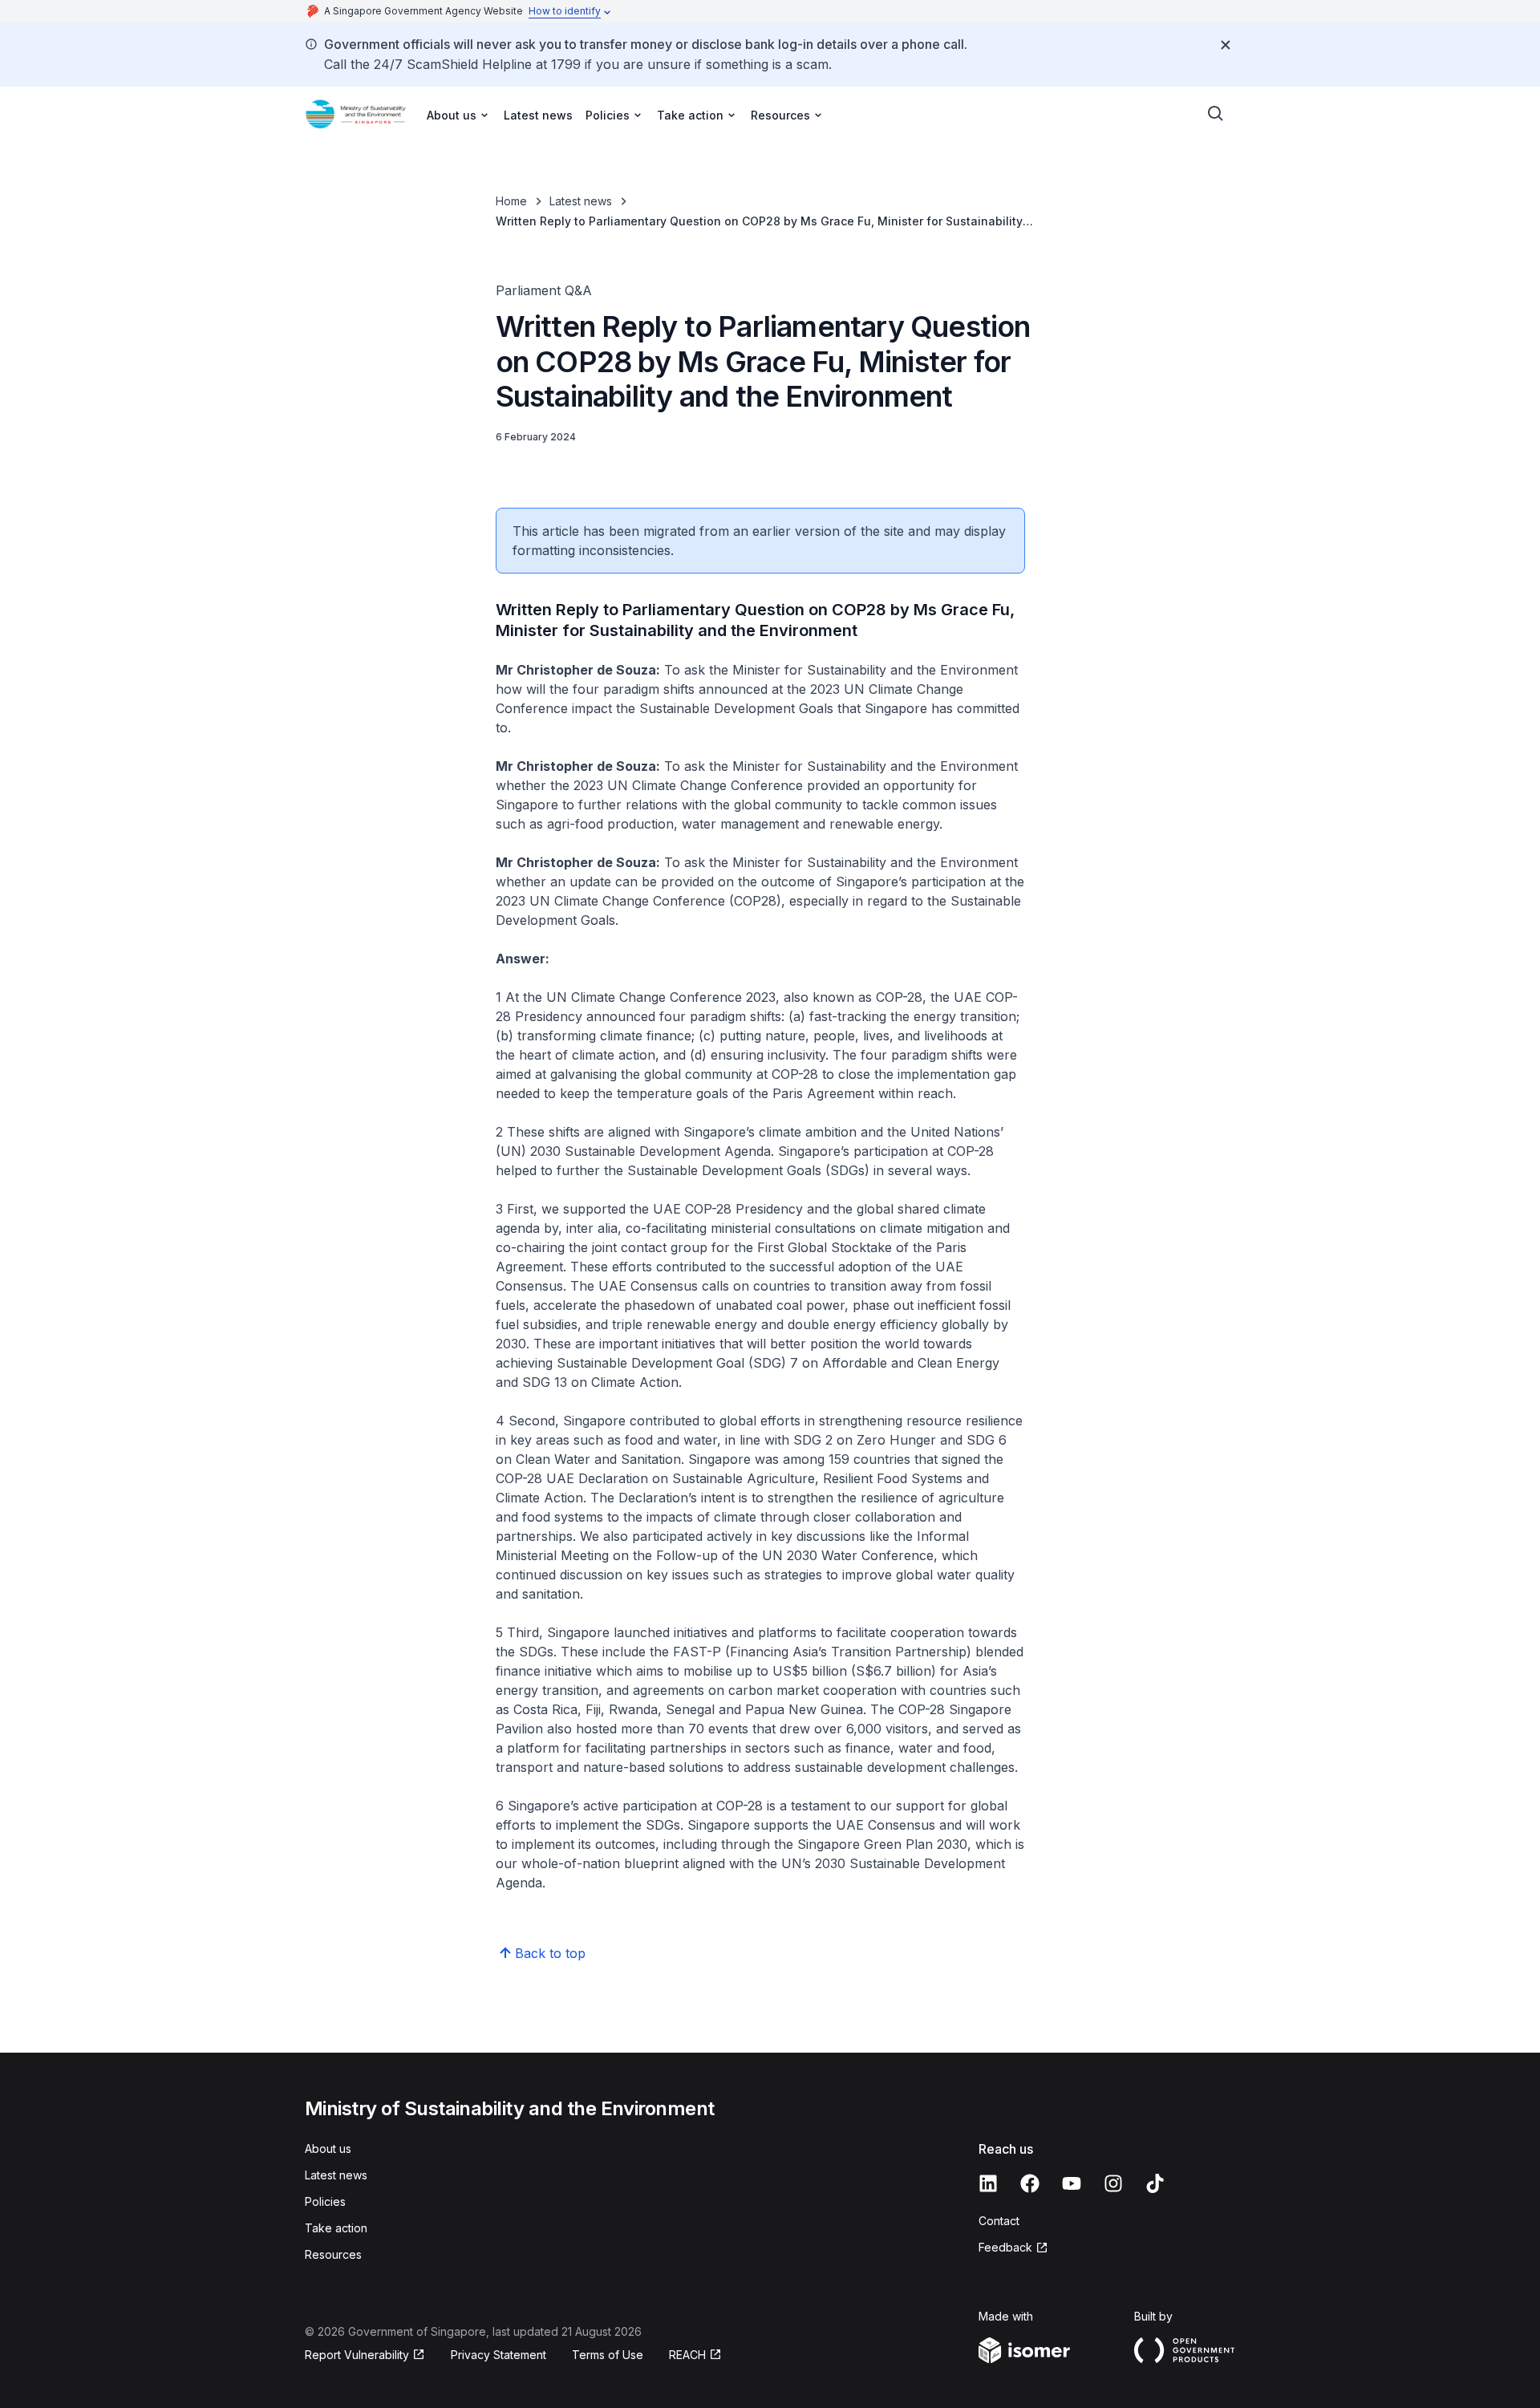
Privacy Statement (498, 2355)
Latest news (538, 115)
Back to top (550, 1953)
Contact (999, 2221)
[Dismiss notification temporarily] (1226, 45)
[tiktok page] (1155, 2183)
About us (328, 2149)
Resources (333, 2254)
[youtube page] (1072, 2183)
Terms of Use (608, 2355)
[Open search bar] (1216, 114)
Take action (336, 2228)
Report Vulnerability (357, 2355)
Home (511, 201)
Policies (325, 2201)
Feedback (1005, 2247)
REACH (687, 2355)
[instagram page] (1113, 2183)
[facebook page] (1030, 2183)
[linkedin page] (988, 2183)
